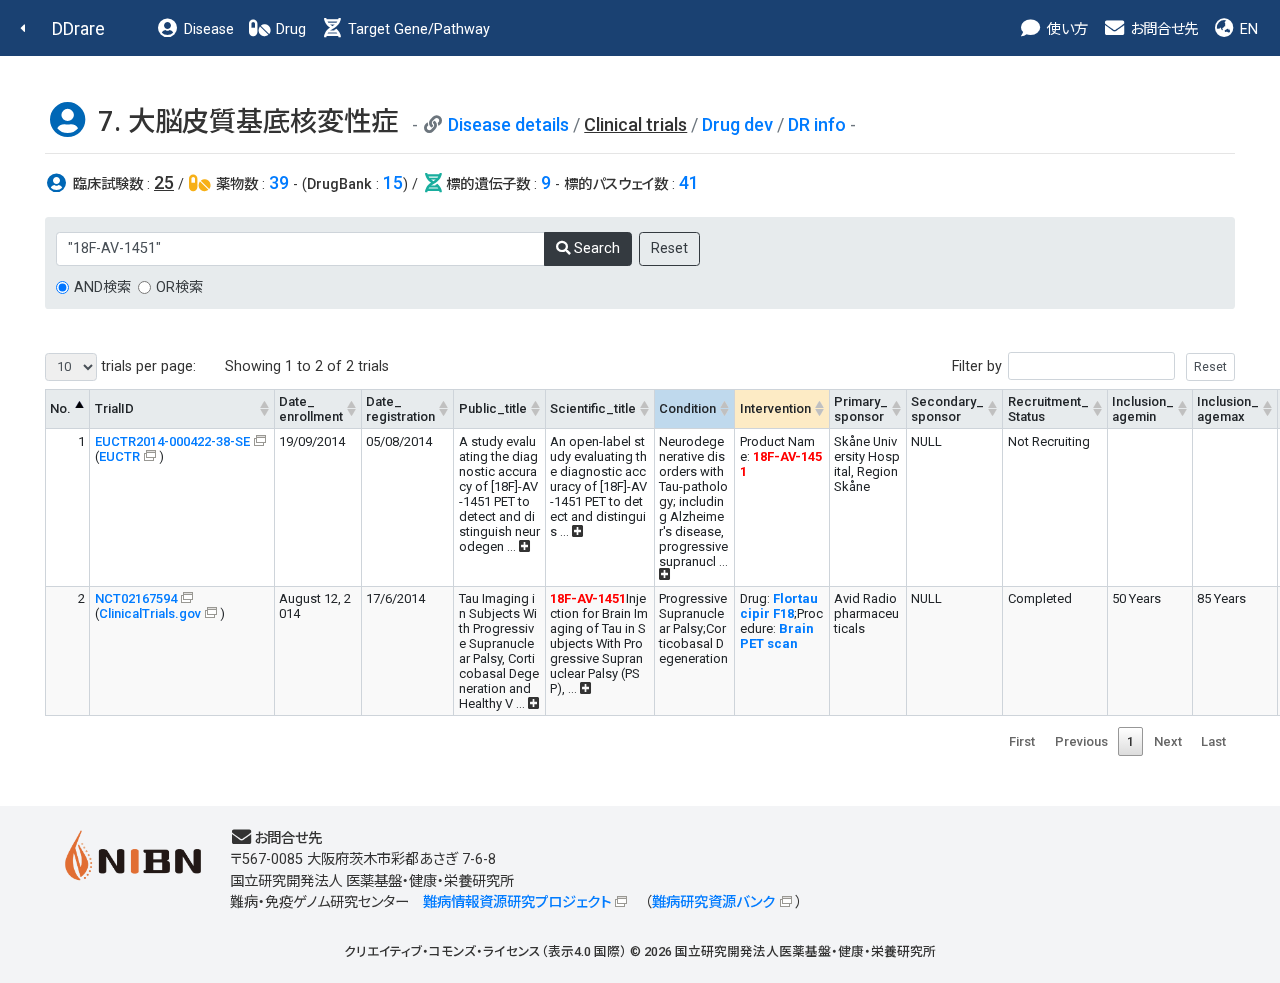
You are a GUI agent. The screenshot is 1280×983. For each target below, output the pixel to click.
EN (1247, 29)
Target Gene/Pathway (417, 29)
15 (393, 182)
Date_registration (400, 409)
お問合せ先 (1162, 29)
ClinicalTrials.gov (150, 613)
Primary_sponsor (861, 409)
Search (595, 248)
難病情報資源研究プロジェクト (517, 902)
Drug (289, 29)
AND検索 (102, 287)
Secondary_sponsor (947, 409)
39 (279, 182)
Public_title (493, 408)
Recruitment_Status (1048, 409)
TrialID (114, 408)
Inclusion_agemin (1143, 409)
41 (689, 182)
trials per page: (146, 366)
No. (60, 408)
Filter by (977, 366)
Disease (207, 29)
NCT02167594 (136, 598)
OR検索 (179, 287)
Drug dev (737, 124)
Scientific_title (593, 408)
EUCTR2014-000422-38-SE (172, 441)
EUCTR (119, 456)
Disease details (508, 124)
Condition (687, 408)
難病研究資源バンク (713, 902)
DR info (817, 124)
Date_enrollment (311, 409)
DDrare (78, 28)
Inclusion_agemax (1228, 409)
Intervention (775, 408)
